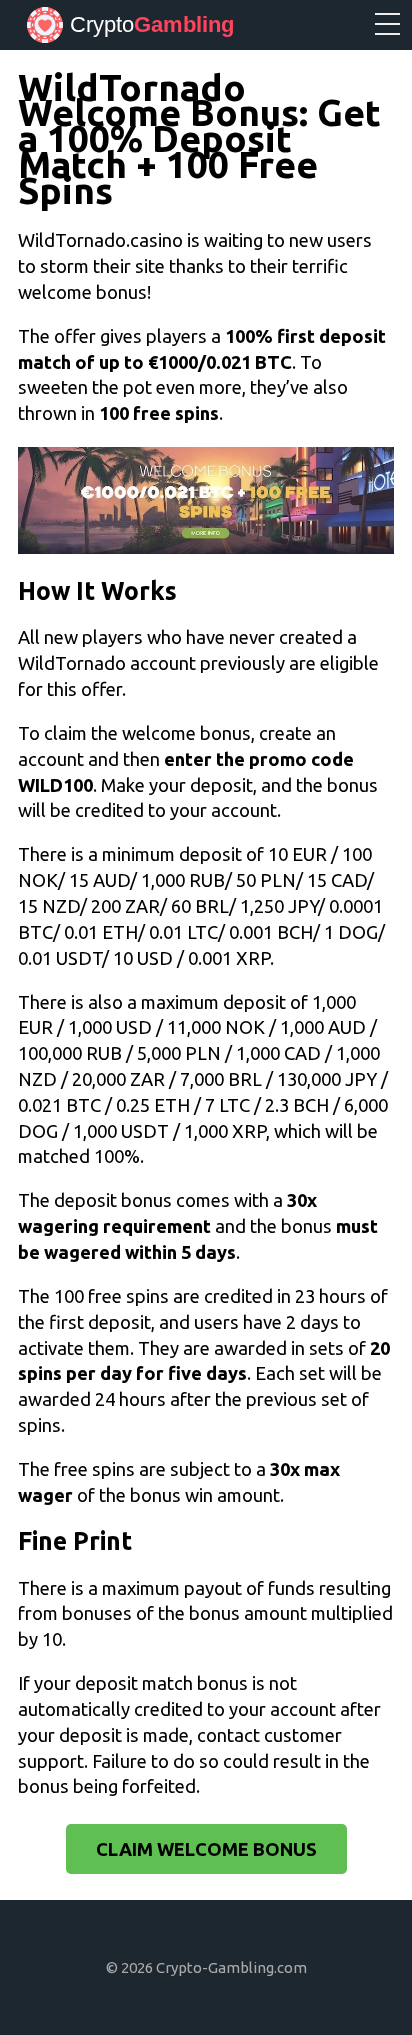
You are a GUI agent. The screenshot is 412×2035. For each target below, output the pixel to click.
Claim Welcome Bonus (206, 1849)
